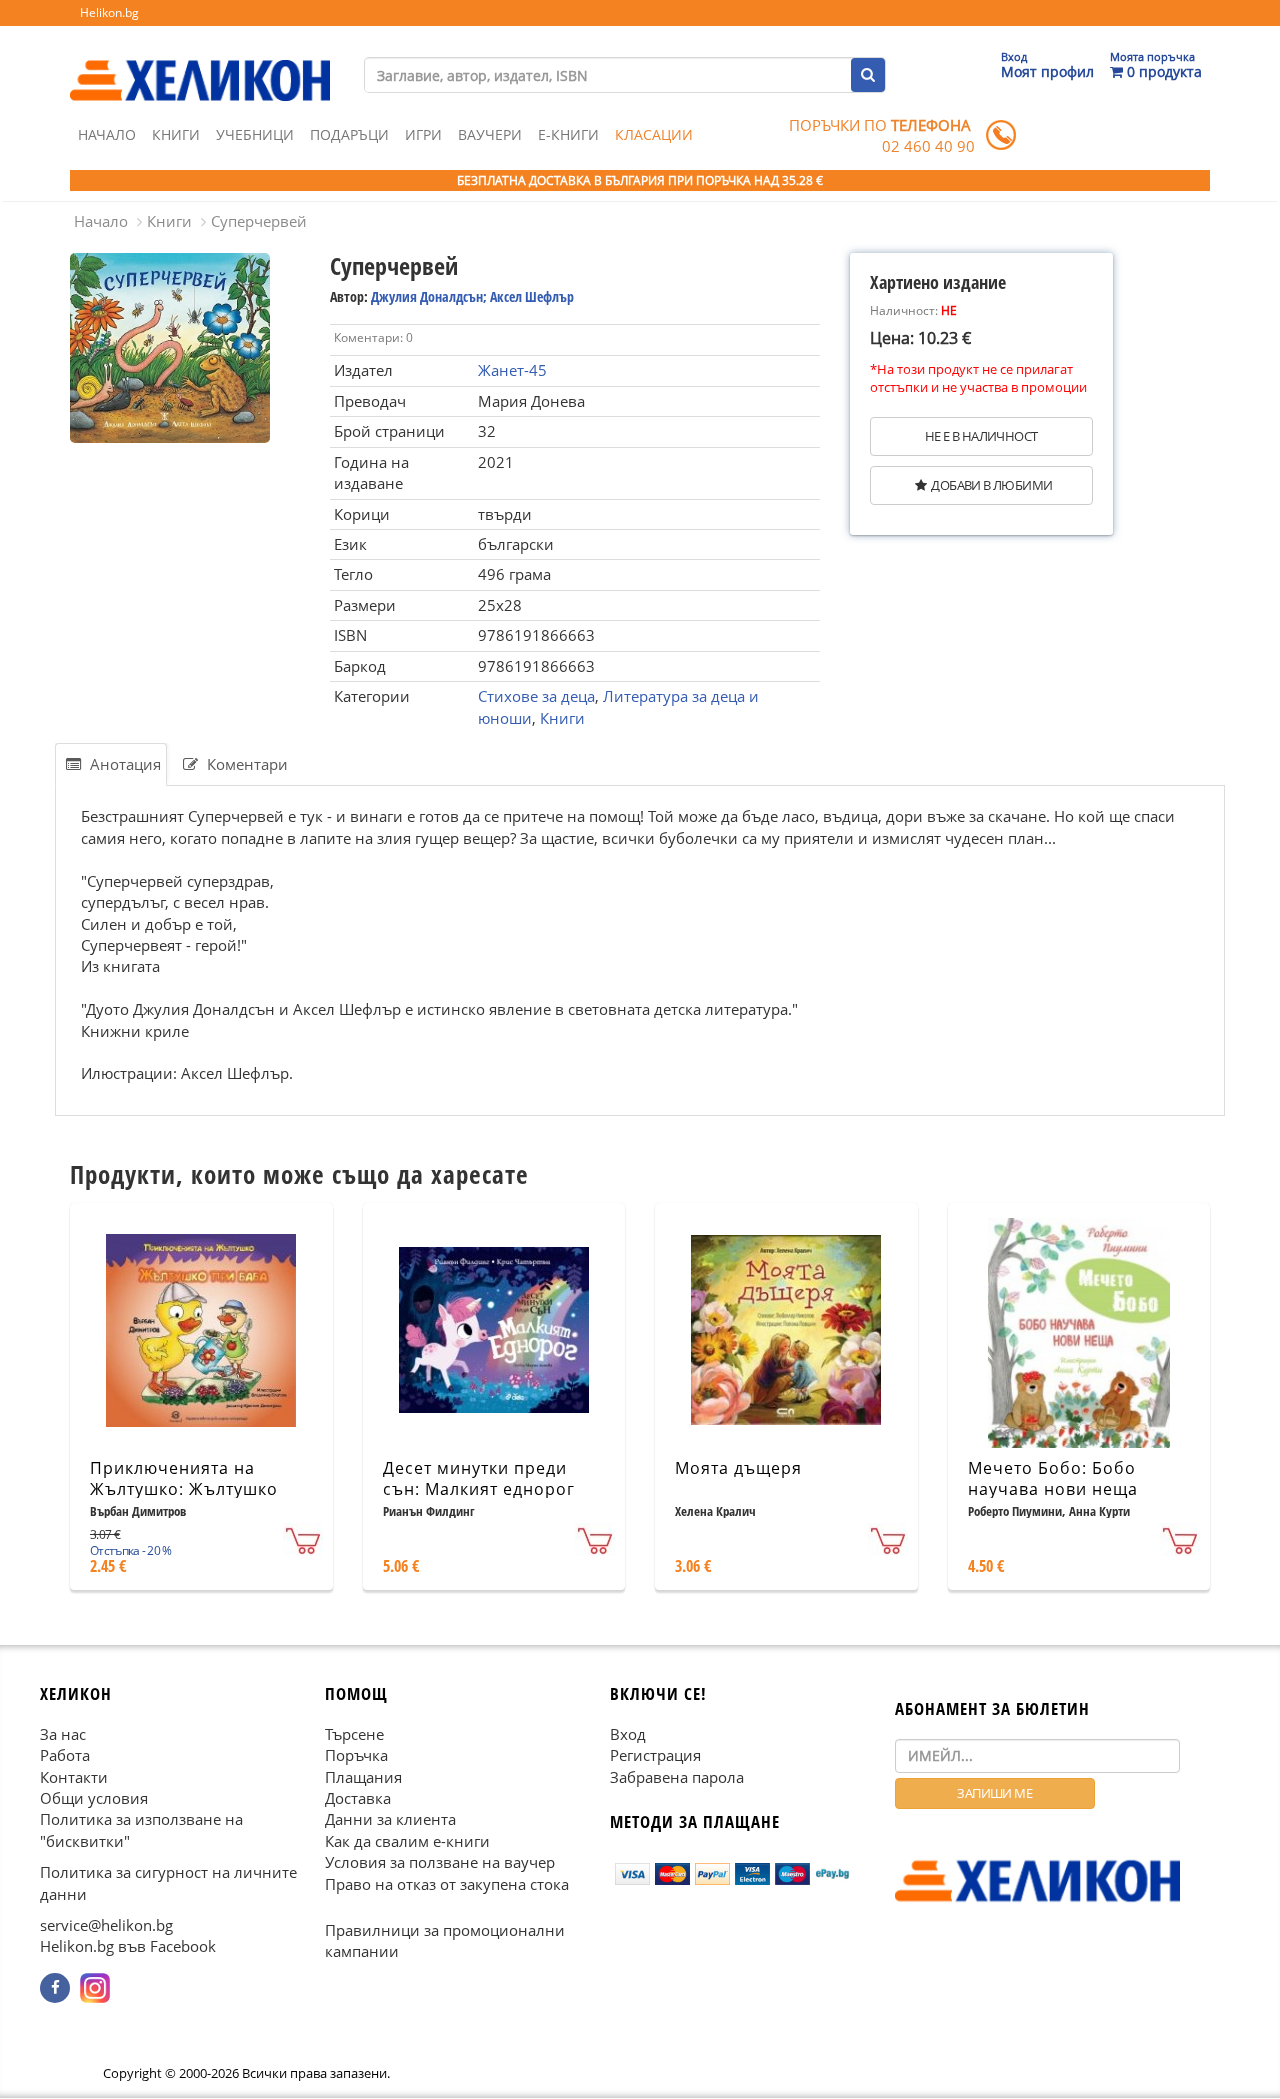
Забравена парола (677, 1777)
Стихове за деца (536, 696)
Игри (423, 134)
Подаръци (349, 134)
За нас (63, 1734)
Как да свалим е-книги (407, 1841)
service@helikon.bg (106, 1925)
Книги (176, 134)
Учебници (255, 134)
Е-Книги (568, 134)
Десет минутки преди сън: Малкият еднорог (479, 1478)
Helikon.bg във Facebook (128, 1947)
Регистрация (655, 1755)
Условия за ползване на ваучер (440, 1863)
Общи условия (94, 1798)
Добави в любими (991, 485)
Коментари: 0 (373, 337)
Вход (628, 1734)
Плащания (363, 1777)
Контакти (74, 1777)
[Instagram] (95, 1988)
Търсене (354, 1734)
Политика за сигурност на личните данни (168, 1883)
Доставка (358, 1798)
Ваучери (490, 134)
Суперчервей (259, 221)
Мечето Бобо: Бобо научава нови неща (1053, 1478)
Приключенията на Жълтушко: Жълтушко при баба (184, 1489)
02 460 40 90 (928, 146)
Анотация (123, 764)
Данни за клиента (390, 1820)
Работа (65, 1755)
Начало (107, 134)
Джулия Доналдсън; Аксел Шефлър (472, 296)
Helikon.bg (109, 12)
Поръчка (356, 1755)
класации (654, 134)
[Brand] (200, 61)
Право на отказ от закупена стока (447, 1884)
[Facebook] (55, 1988)
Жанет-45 (512, 370)
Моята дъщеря (738, 1468)
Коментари (245, 764)
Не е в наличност (981, 436)
